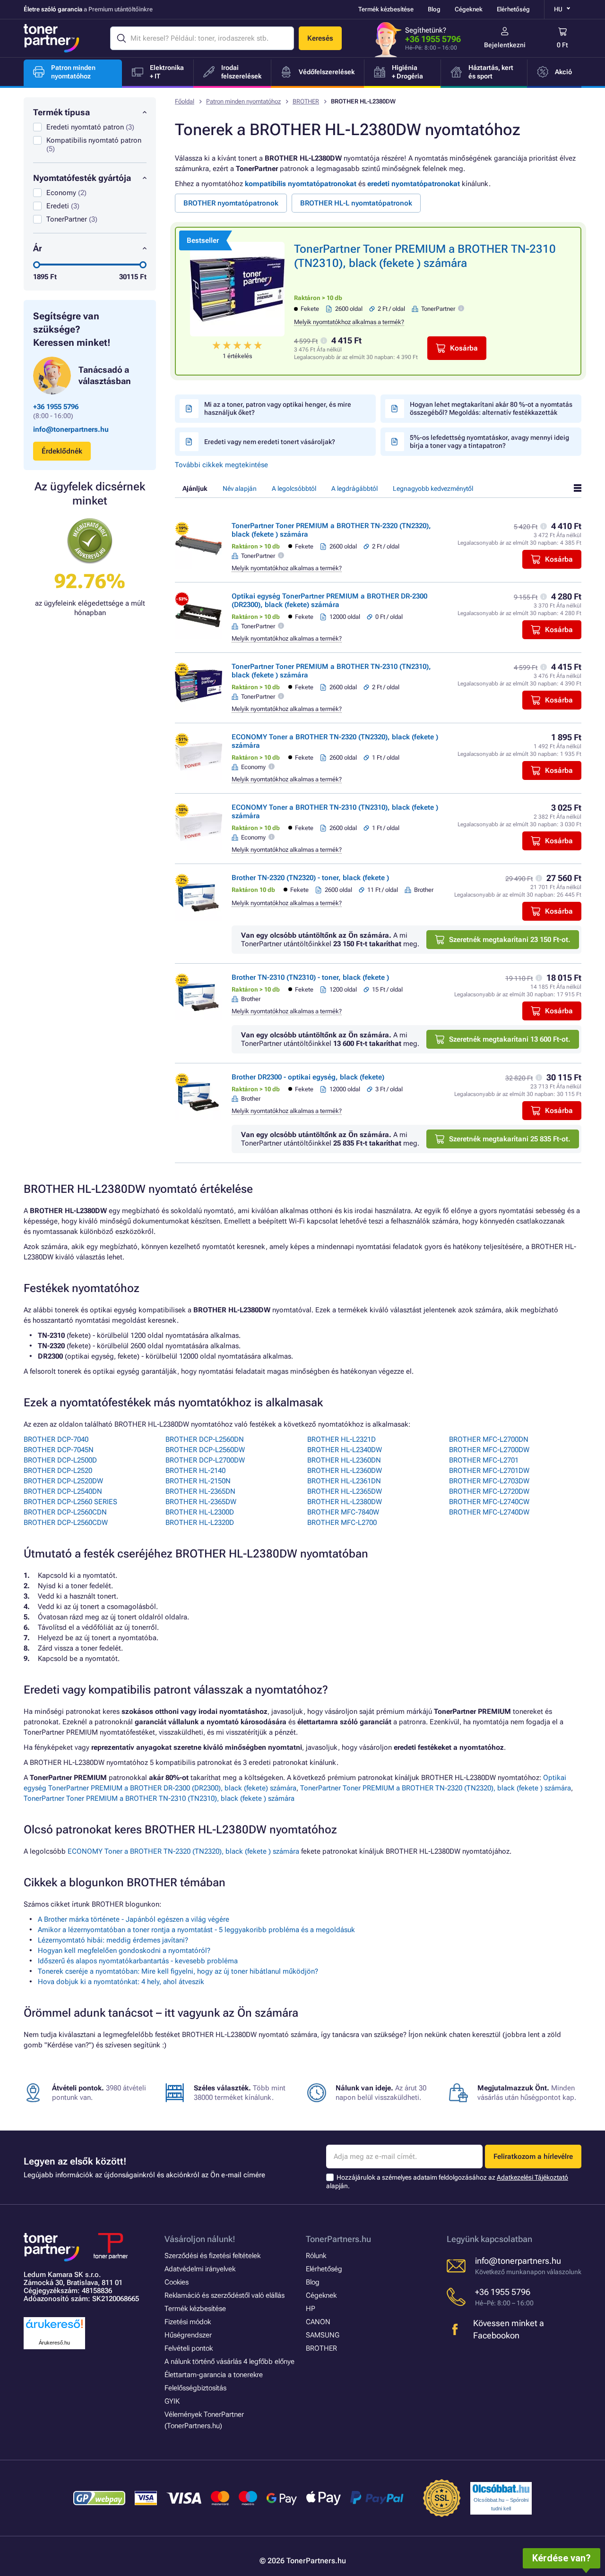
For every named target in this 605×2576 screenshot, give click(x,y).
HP (311, 2309)
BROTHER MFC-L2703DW (489, 1481)
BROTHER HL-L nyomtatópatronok (356, 203)
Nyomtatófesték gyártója (82, 178)
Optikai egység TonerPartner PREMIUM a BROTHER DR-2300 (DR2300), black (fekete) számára (329, 600)
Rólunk (316, 2256)
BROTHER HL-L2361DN (344, 1481)
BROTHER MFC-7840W (343, 1512)
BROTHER (306, 101)
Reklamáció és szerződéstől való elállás (225, 2295)
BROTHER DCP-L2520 (58, 1471)
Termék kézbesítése (386, 9)
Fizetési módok (188, 2322)
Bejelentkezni (505, 45)
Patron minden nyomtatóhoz (243, 101)
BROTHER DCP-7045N (59, 1450)
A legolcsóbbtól (294, 488)
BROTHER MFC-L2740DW (489, 1512)
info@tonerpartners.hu (71, 429)
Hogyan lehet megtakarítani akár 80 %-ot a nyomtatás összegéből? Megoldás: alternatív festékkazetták (491, 408)
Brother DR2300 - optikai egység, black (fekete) (308, 1077)
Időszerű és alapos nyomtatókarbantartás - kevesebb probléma (138, 1961)
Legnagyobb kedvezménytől (433, 488)
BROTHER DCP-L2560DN (205, 1439)
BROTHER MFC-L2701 (484, 1460)
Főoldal (185, 101)
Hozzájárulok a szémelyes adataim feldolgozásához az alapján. (447, 2182)
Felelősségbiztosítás (195, 2388)
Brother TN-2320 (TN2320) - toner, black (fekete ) (310, 878)
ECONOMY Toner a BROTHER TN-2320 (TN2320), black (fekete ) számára (183, 1851)
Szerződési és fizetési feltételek (212, 2256)
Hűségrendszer (188, 2335)
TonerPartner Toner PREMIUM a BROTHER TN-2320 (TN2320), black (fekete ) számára (436, 1788)
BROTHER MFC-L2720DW (489, 1491)
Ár (38, 248)
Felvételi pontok (189, 2348)
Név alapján (240, 488)
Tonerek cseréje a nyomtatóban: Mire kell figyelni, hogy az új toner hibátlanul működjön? (178, 1971)
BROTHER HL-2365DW (201, 1502)
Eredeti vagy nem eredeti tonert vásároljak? (270, 442)
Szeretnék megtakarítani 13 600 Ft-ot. (510, 1039)
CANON (318, 2322)
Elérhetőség (513, 9)
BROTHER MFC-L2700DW (489, 1450)
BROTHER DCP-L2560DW (205, 1450)
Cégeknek (469, 9)
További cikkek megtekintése (221, 465)
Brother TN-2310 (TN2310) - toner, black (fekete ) (310, 977)
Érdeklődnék (62, 451)
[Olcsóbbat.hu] (501, 2489)
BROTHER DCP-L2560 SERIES (70, 1502)
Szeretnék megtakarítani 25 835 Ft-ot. (510, 1139)
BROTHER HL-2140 (195, 1471)
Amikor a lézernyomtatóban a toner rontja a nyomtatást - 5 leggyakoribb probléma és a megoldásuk (196, 1930)
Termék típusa (61, 112)
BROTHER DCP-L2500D (60, 1460)
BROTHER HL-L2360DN (344, 1460)
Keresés (320, 38)
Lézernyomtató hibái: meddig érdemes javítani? (113, 1940)
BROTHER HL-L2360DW (345, 1471)
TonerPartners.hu (338, 2239)
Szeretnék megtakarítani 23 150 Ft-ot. (510, 940)
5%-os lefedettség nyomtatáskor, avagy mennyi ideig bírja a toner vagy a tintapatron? (489, 441)
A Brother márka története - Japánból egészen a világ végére (134, 1919)
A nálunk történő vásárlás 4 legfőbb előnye (229, 2362)
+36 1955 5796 (433, 39)
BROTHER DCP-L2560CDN (65, 1512)
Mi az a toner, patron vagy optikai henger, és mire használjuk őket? (278, 408)
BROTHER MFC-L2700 (342, 1523)
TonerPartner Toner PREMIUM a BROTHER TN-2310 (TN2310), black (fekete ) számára (159, 1798)
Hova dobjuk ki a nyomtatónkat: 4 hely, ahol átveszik (121, 1982)
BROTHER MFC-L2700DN (489, 1439)
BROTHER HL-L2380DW (345, 1502)
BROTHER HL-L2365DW (345, 1491)
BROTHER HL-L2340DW (345, 1450)
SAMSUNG (323, 2335)
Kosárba (464, 348)
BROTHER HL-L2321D (341, 1439)
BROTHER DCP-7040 (56, 1439)
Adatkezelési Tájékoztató (532, 2177)
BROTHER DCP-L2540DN (63, 1491)
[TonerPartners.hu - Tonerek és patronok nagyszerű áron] (52, 38)
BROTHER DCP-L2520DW (63, 1481)
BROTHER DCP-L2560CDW (66, 1523)
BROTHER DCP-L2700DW (205, 1460)
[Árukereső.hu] (54, 2329)
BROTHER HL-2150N (198, 1481)
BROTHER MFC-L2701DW (489, 1471)
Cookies (177, 2282)
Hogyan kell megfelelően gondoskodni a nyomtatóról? (124, 1951)
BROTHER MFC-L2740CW (489, 1502)
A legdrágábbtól (354, 488)
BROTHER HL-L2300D (200, 1512)
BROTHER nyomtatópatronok (231, 203)
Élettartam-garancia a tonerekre (214, 2375)
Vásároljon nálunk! (200, 2239)
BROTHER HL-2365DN (200, 1491)
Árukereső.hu (54, 2343)
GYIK (172, 2401)
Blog (434, 9)
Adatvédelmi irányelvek (200, 2269)
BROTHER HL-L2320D (200, 1523)
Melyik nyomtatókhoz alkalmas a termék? (349, 322)
